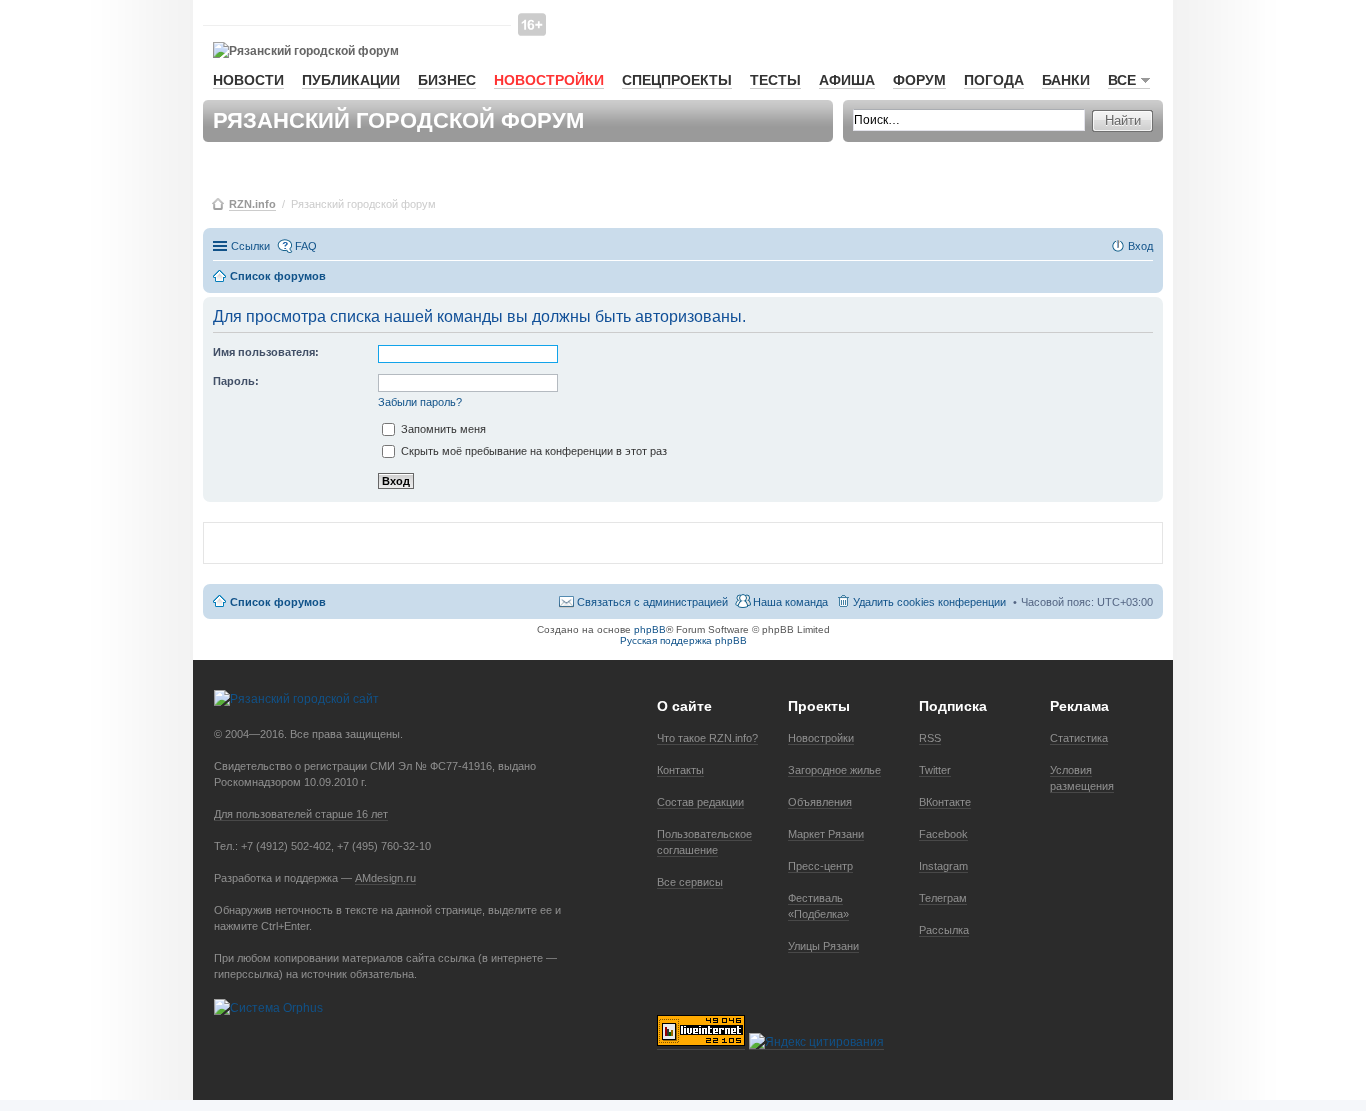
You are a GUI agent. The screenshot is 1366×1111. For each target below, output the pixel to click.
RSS (930, 738)
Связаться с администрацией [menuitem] (652, 602)
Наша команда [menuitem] (790, 602)
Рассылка (944, 930)
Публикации (351, 80)
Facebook (943, 834)
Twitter (935, 770)
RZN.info (252, 204)
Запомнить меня (442, 429)
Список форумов (278, 602)
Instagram (943, 866)
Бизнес (447, 80)
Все (1122, 80)
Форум (919, 80)
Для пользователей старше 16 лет (301, 814)
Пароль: (236, 381)
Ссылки (250, 246)
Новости (248, 80)
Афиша (847, 80)
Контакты (680, 770)
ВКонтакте (945, 802)
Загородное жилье (834, 770)
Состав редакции (700, 802)
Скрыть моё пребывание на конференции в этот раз (532, 451)
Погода (994, 80)
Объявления (820, 802)
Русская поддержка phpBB (683, 640)
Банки (1066, 80)
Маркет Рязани (826, 834)
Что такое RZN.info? (707, 738)
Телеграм (943, 898)
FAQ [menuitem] (306, 246)
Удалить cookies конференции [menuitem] (929, 602)
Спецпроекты (677, 80)
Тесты (775, 80)
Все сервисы (690, 882)
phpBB (650, 629)
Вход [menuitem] (1140, 246)
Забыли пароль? (420, 402)
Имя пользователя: (266, 352)
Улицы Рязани (823, 946)
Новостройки (549, 80)
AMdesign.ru (385, 878)
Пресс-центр (820, 866)
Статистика (1079, 738)
